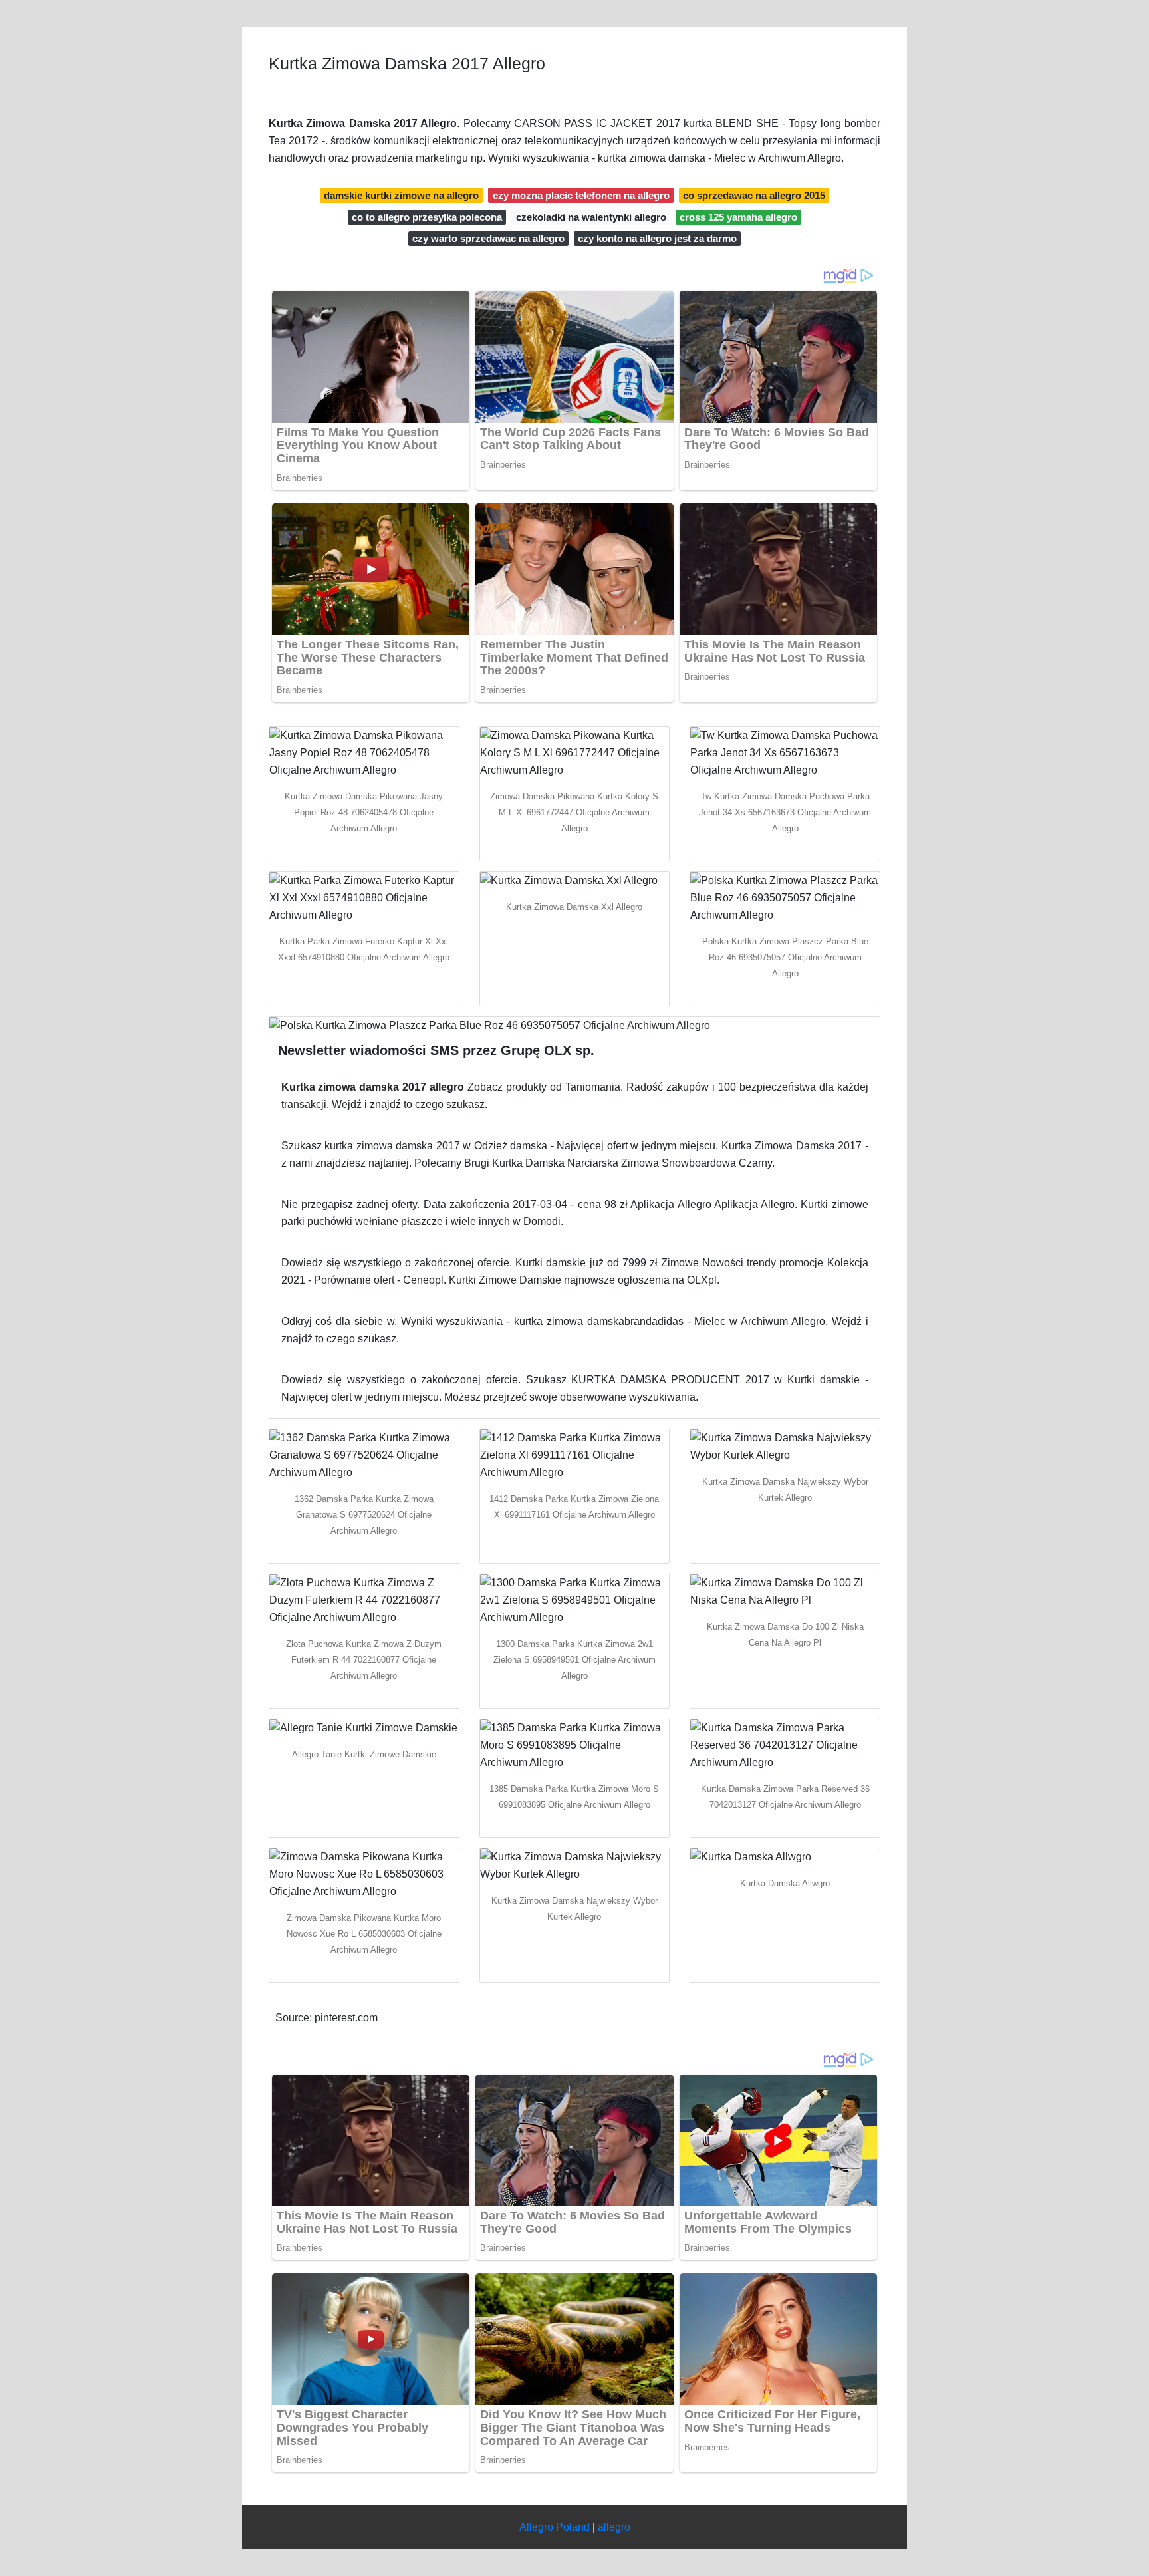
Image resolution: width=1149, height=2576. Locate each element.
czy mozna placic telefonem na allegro (581, 195)
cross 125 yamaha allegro (738, 217)
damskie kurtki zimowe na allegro (401, 195)
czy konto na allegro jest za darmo (657, 238)
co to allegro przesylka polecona (427, 217)
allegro (614, 2527)
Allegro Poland (555, 2527)
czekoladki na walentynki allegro (591, 217)
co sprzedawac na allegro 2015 (754, 195)
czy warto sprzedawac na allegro (488, 238)
